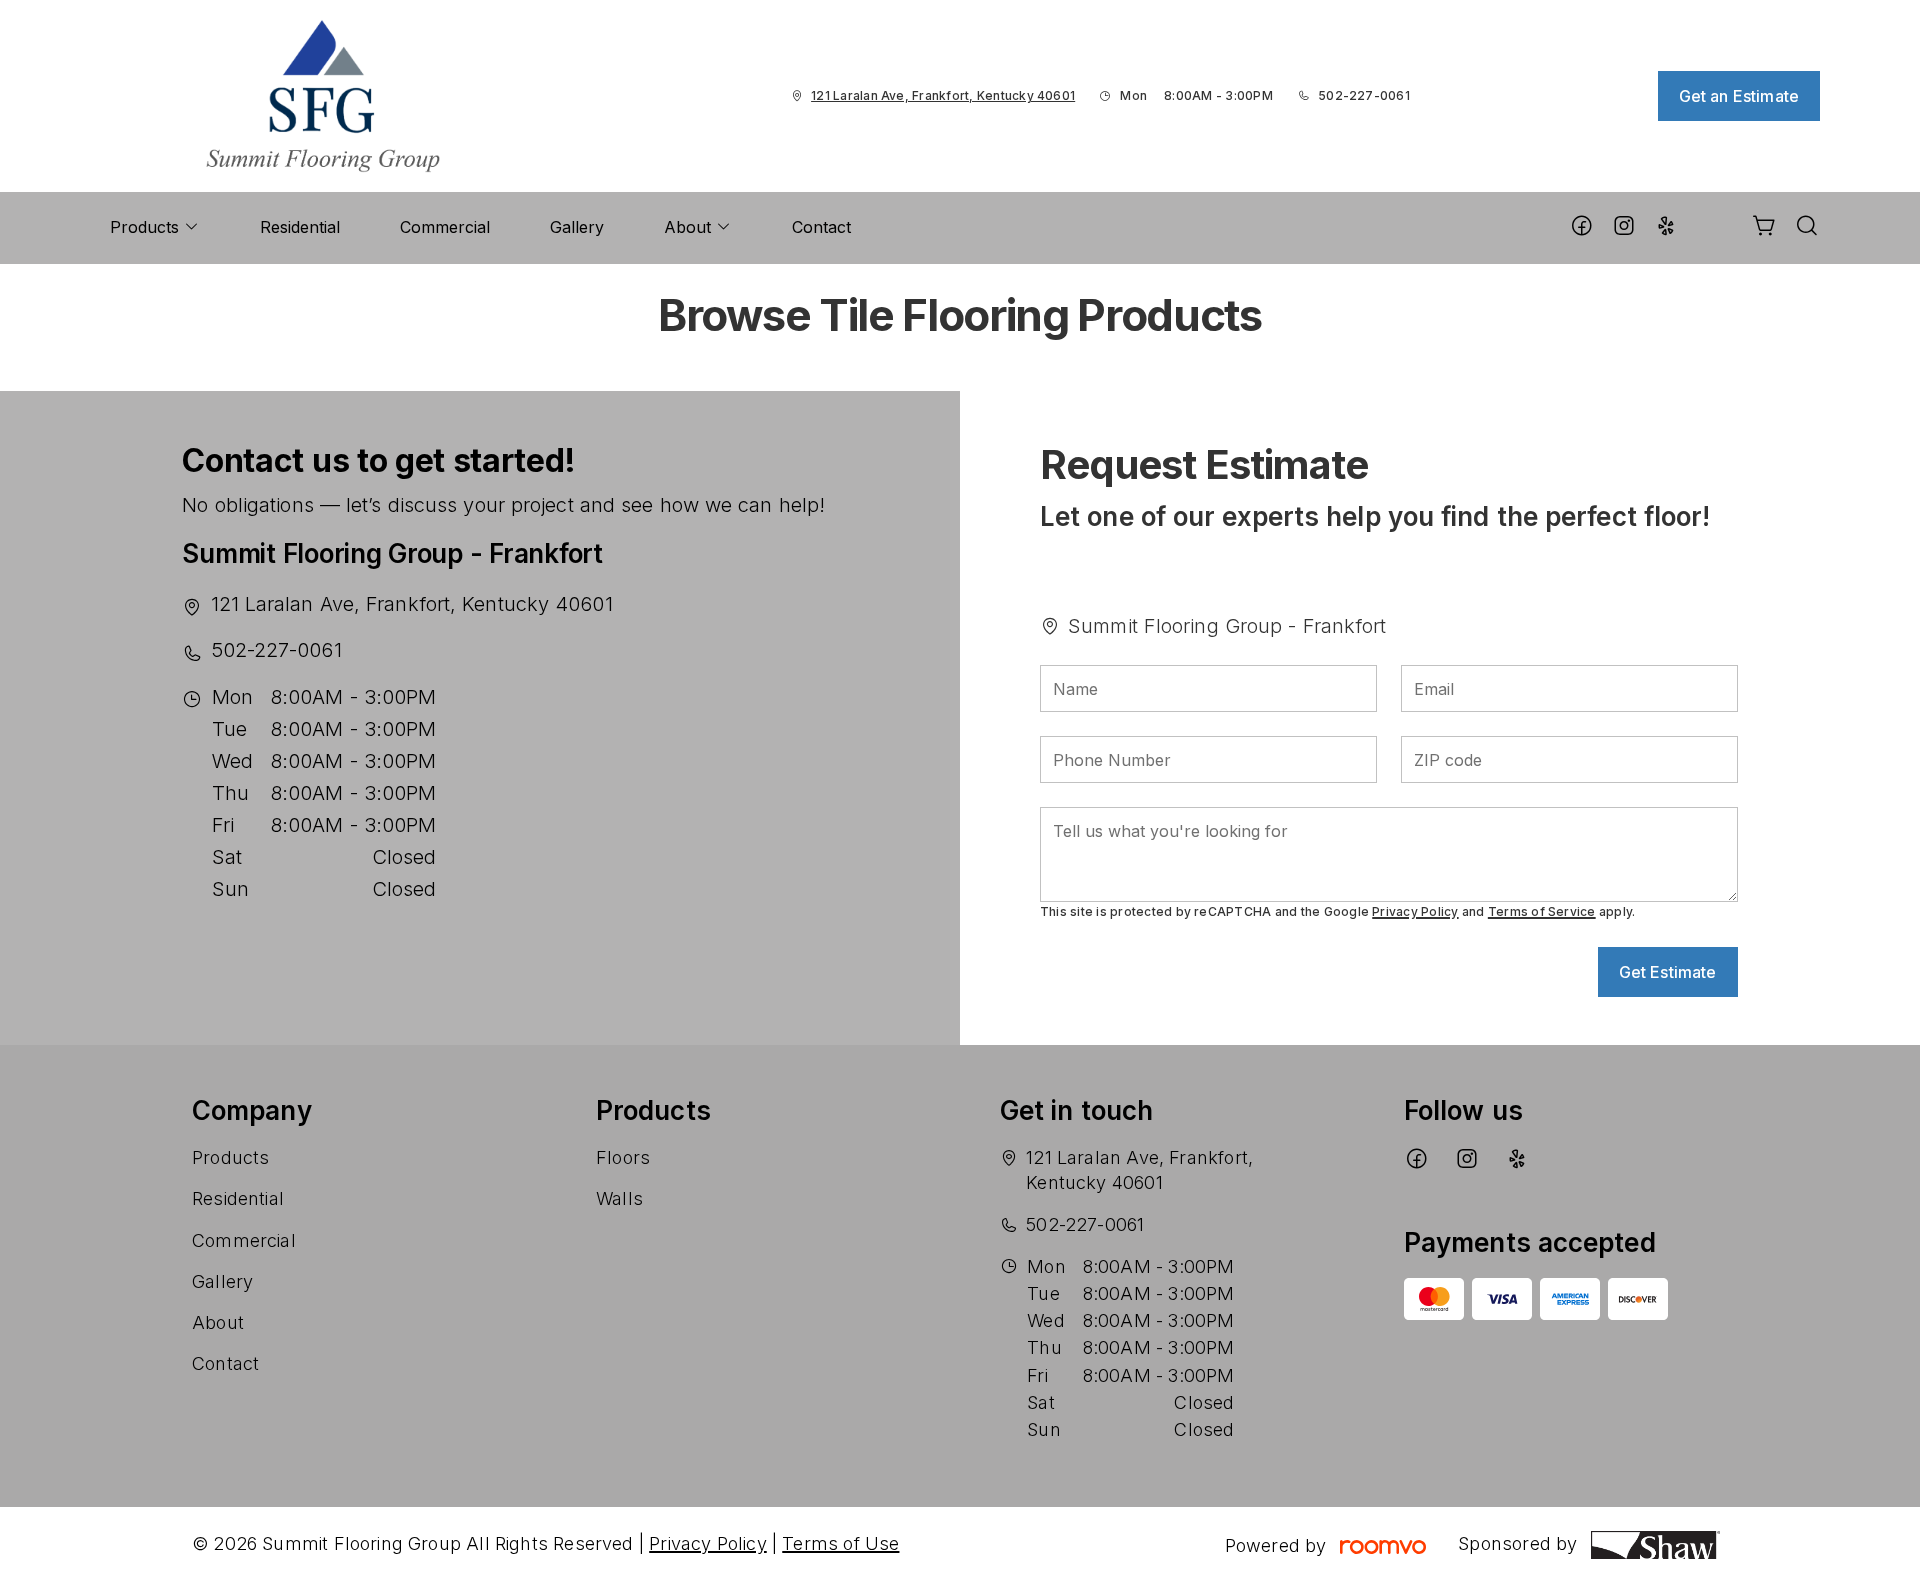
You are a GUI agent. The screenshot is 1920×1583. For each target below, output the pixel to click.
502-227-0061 (1364, 95)
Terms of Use (840, 1543)
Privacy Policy (1415, 911)
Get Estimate (1668, 972)
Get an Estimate (1739, 96)
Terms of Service (1542, 911)
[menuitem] (155, 228)
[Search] (1807, 228)
